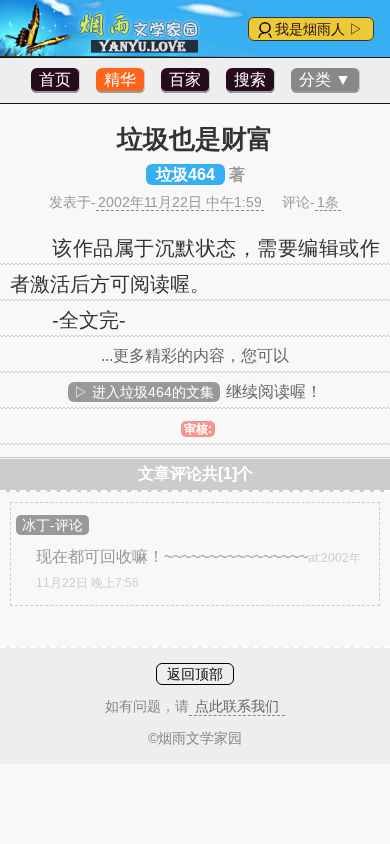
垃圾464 (185, 174)
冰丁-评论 (52, 525)
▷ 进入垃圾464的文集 (144, 392)
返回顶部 (195, 674)
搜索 (250, 79)
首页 (55, 79)
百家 (185, 79)
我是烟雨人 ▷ (319, 29)
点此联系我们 (237, 706)
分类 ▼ (325, 79)
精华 (120, 79)
